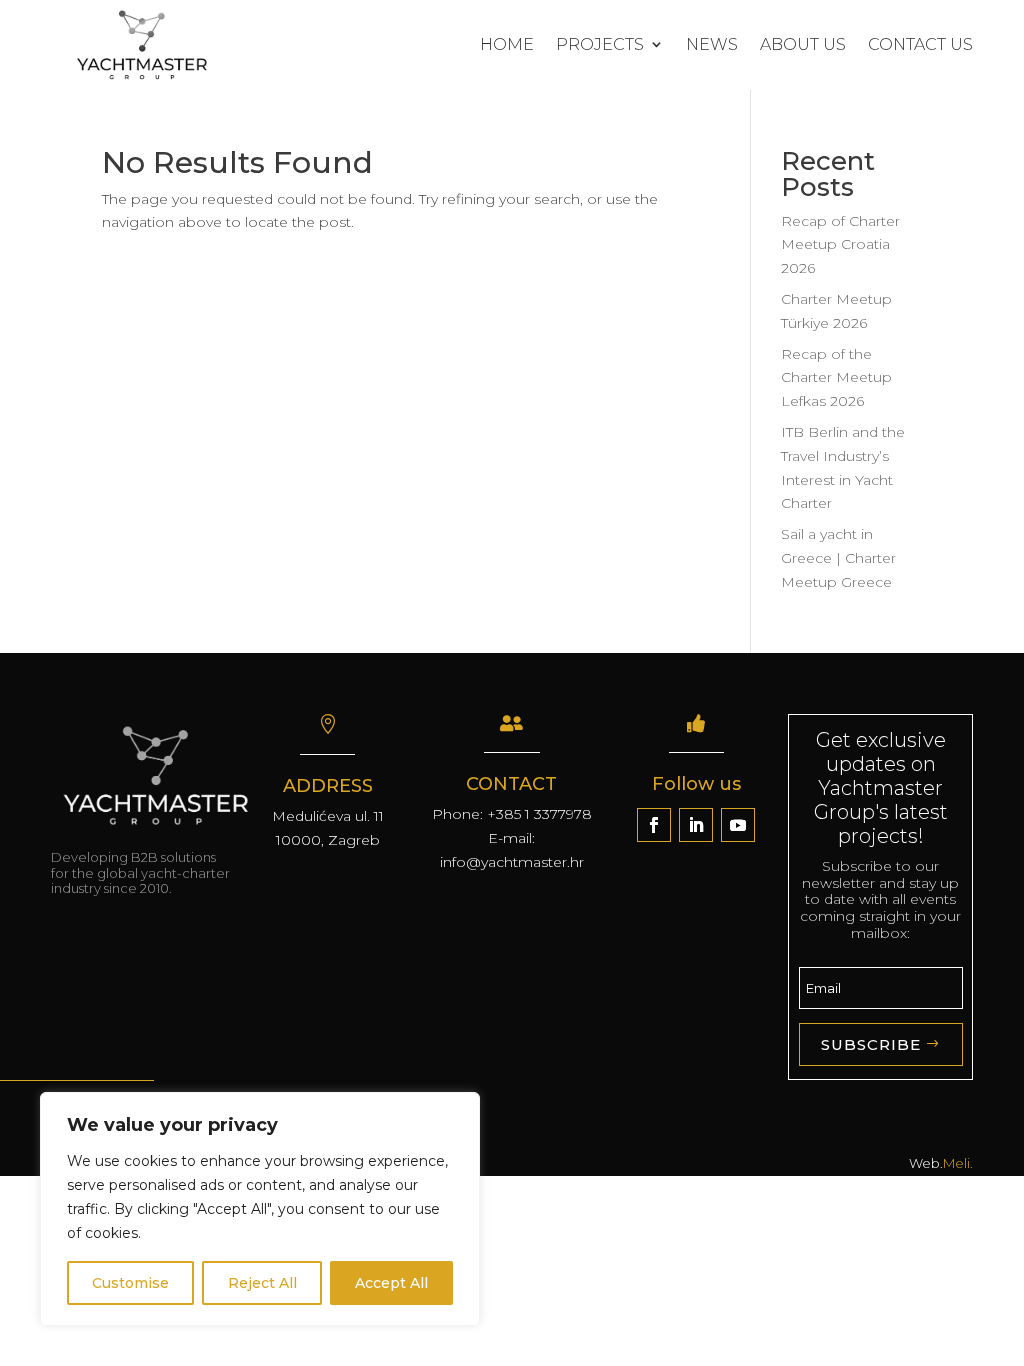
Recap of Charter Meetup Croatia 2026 (840, 245)
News (712, 44)
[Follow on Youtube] (738, 825)
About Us (803, 44)
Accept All (391, 1283)
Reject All (262, 1283)
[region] (260, 1209)
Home (507, 44)
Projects (600, 44)
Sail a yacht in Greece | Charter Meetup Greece (838, 558)
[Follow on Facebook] (654, 825)
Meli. (958, 1163)
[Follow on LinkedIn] (696, 825)
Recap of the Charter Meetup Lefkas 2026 (836, 378)
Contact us (920, 44)
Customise (130, 1283)
